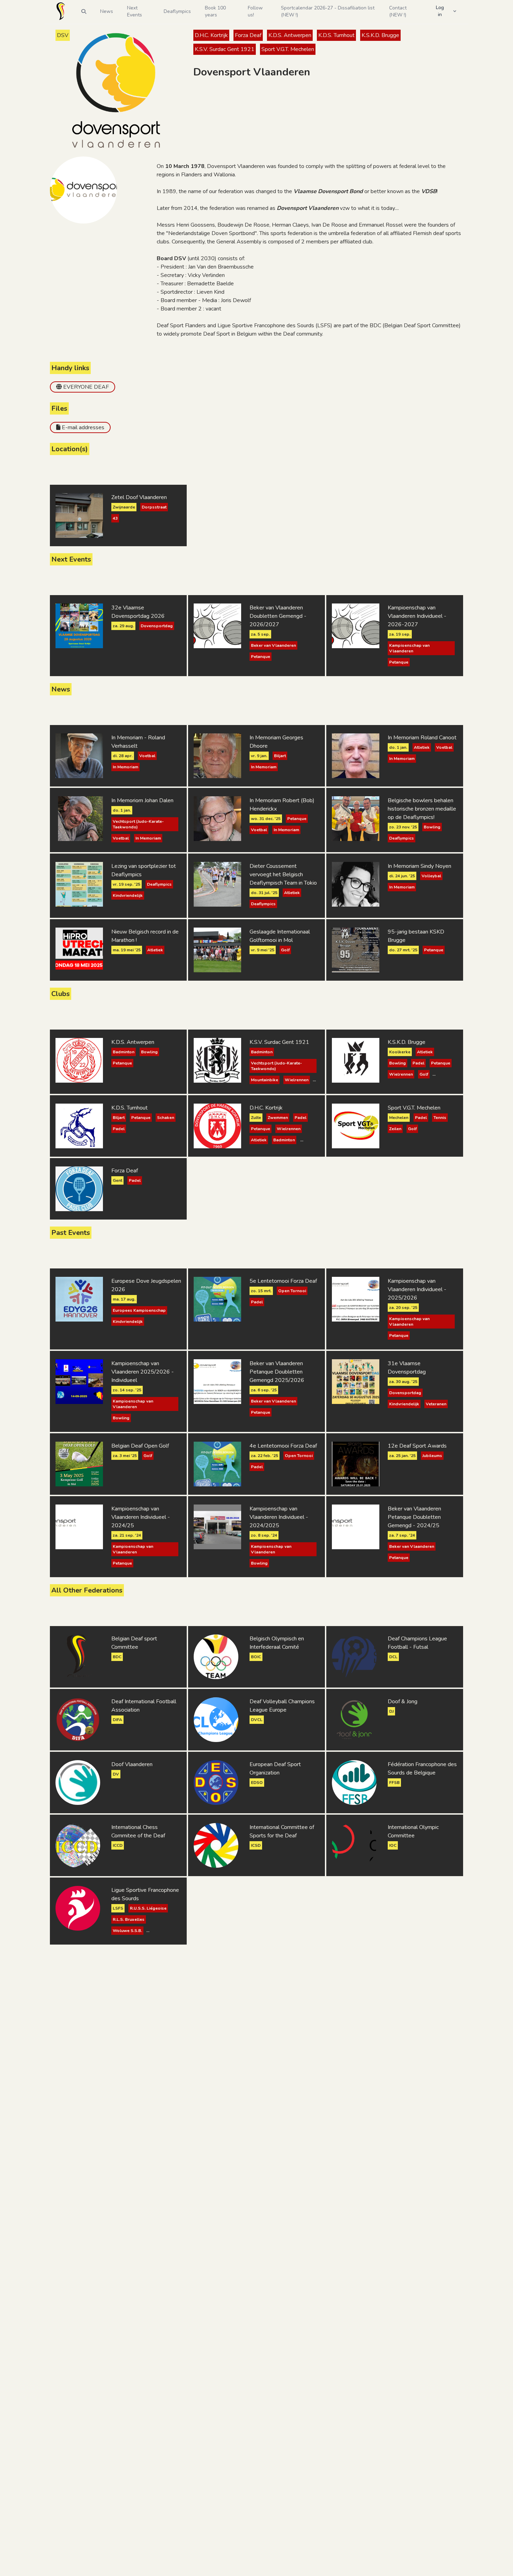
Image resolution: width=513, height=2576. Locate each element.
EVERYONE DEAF (86, 387)
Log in (440, 11)
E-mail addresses (83, 427)
